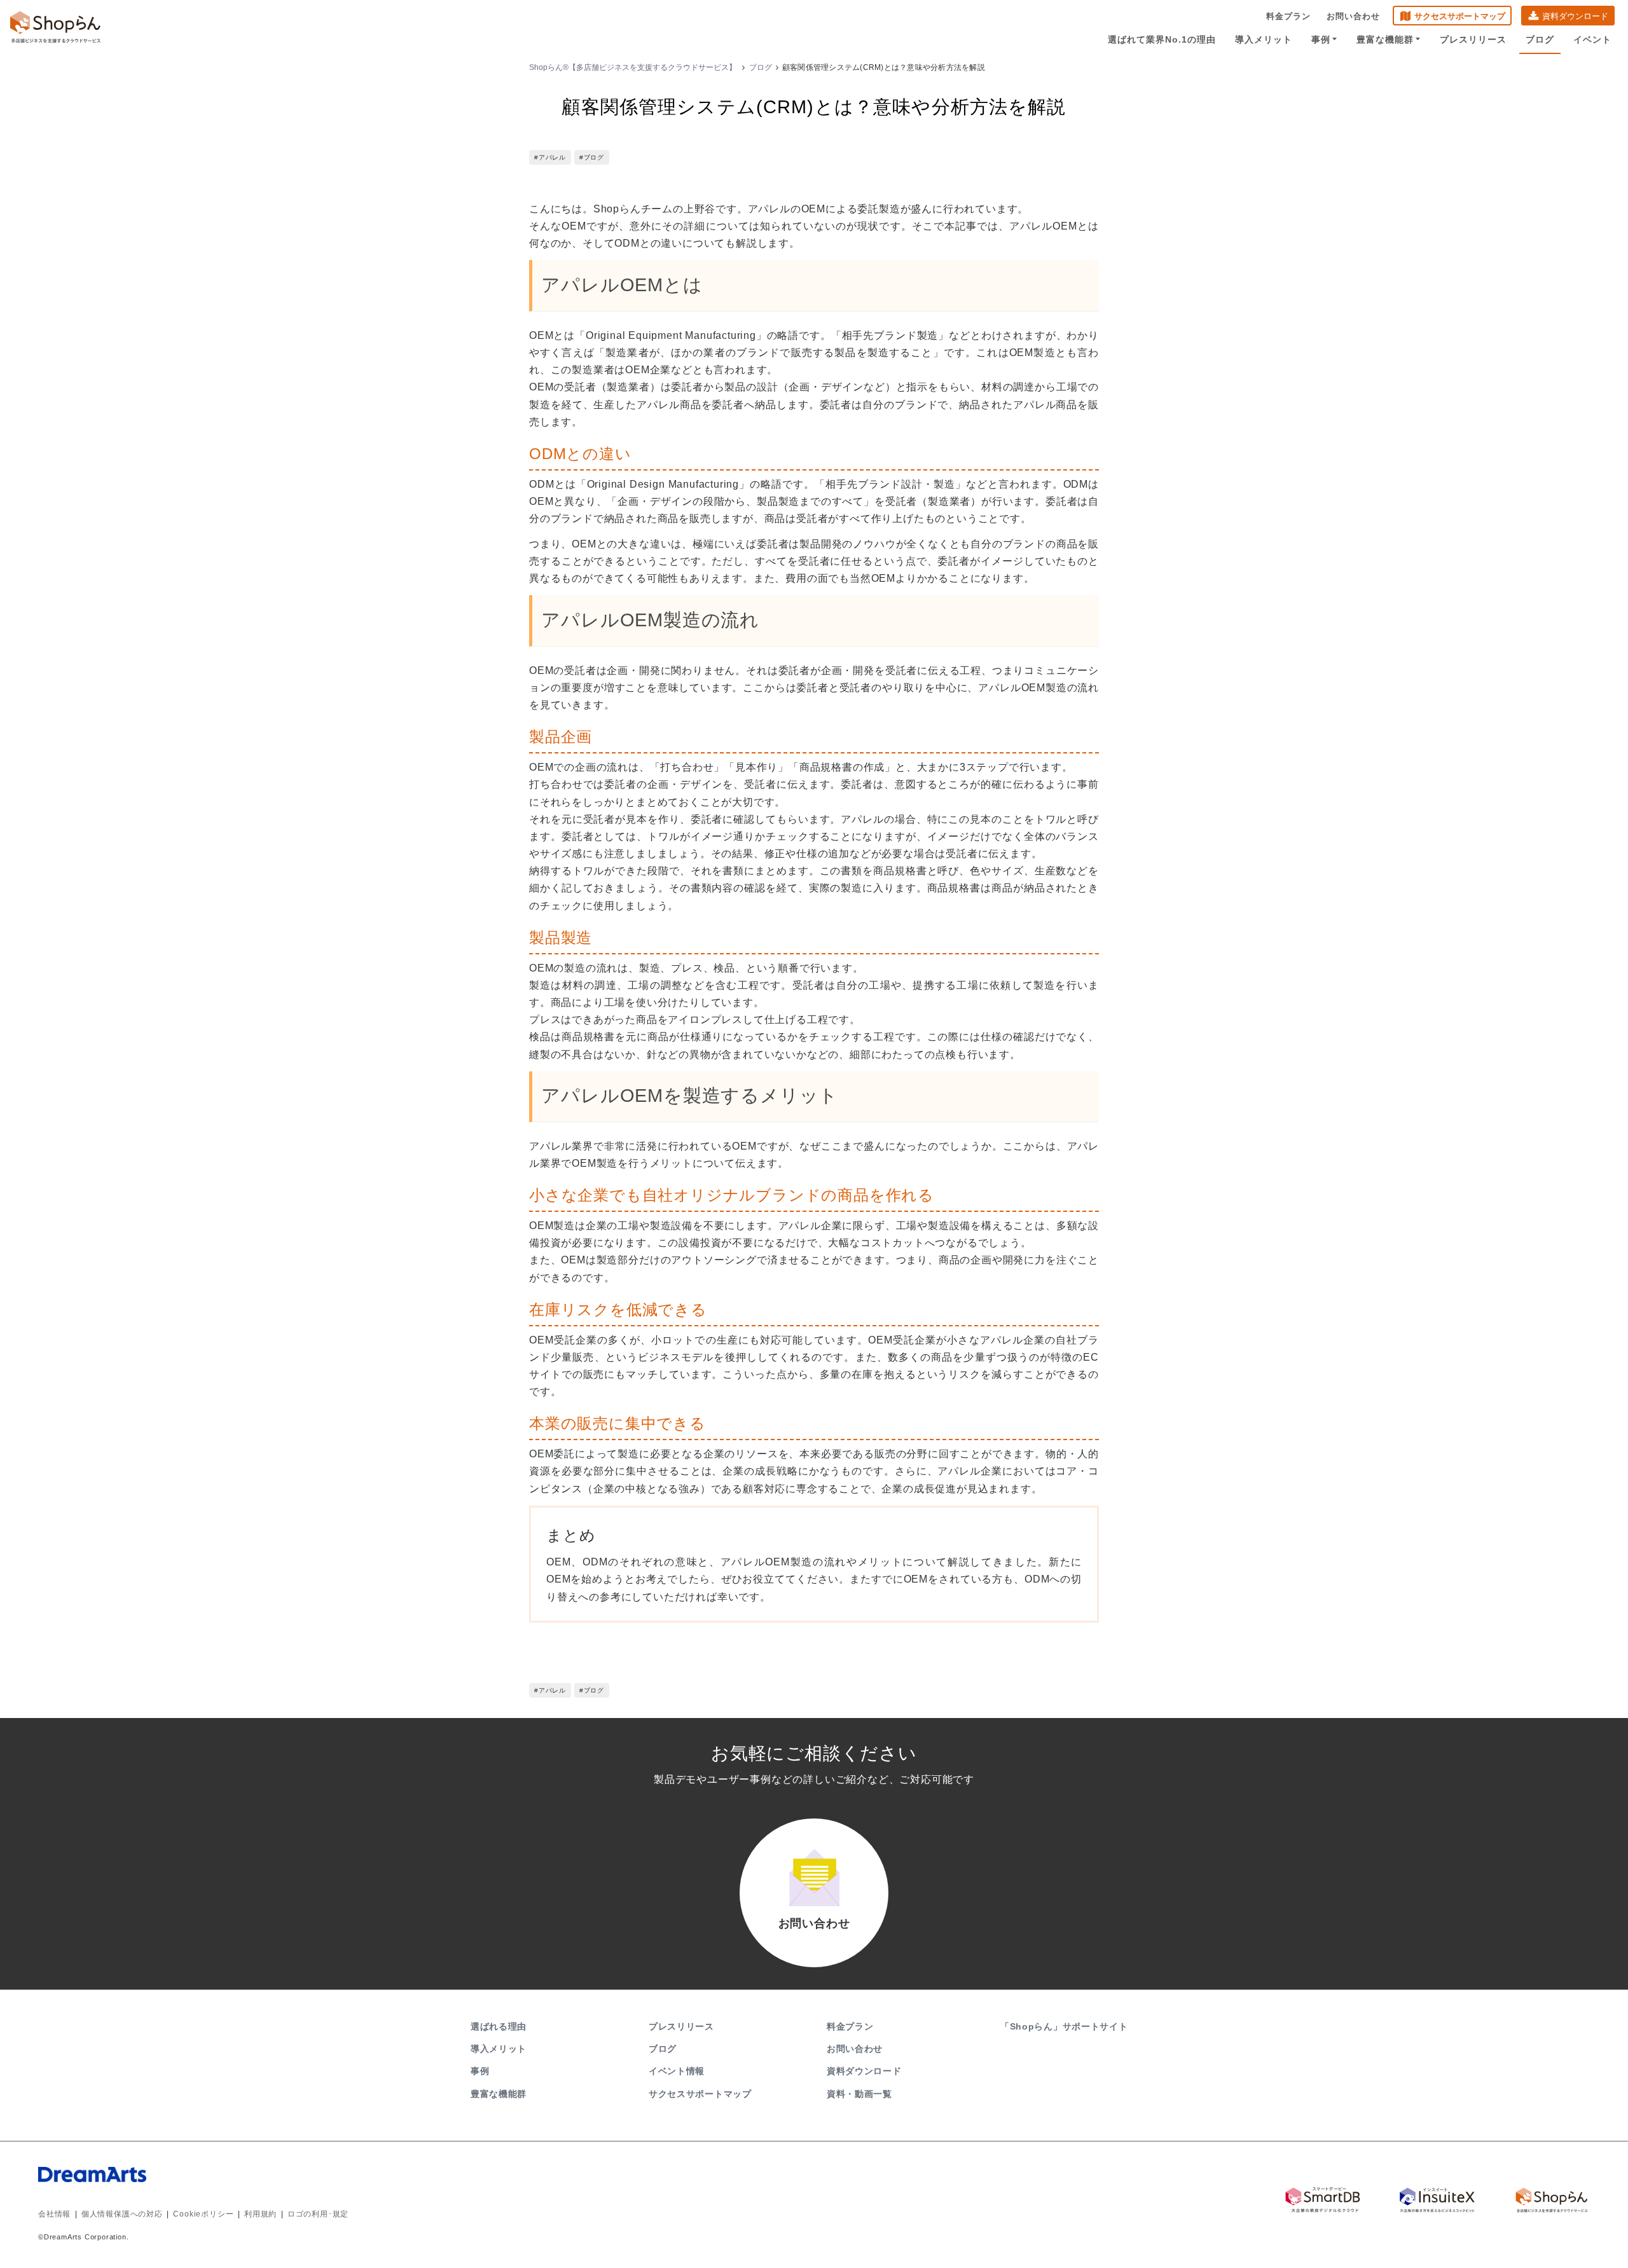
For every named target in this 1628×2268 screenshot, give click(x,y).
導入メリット (1264, 39)
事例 (1321, 39)
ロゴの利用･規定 (318, 2214)
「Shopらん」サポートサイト (1064, 2026)
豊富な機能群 (1385, 39)
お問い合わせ (1353, 16)
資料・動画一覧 (859, 2094)
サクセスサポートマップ (1460, 16)
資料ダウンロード (1575, 16)
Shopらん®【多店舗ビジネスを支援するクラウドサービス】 (633, 67)
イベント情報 (677, 2071)
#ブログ (592, 157)
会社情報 (54, 2214)
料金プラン (1288, 16)
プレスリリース (1473, 39)
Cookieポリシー (203, 2214)
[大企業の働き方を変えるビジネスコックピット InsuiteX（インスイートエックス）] (1437, 2200)
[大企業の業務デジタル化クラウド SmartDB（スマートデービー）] (1323, 2200)
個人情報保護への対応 (122, 2214)
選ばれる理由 (499, 2026)
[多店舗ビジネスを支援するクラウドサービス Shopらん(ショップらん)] (1552, 2200)
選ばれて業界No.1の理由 (1162, 39)
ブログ (1540, 39)
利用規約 (260, 2214)
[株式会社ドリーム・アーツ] (197, 2187)
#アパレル (550, 157)
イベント (1592, 39)
